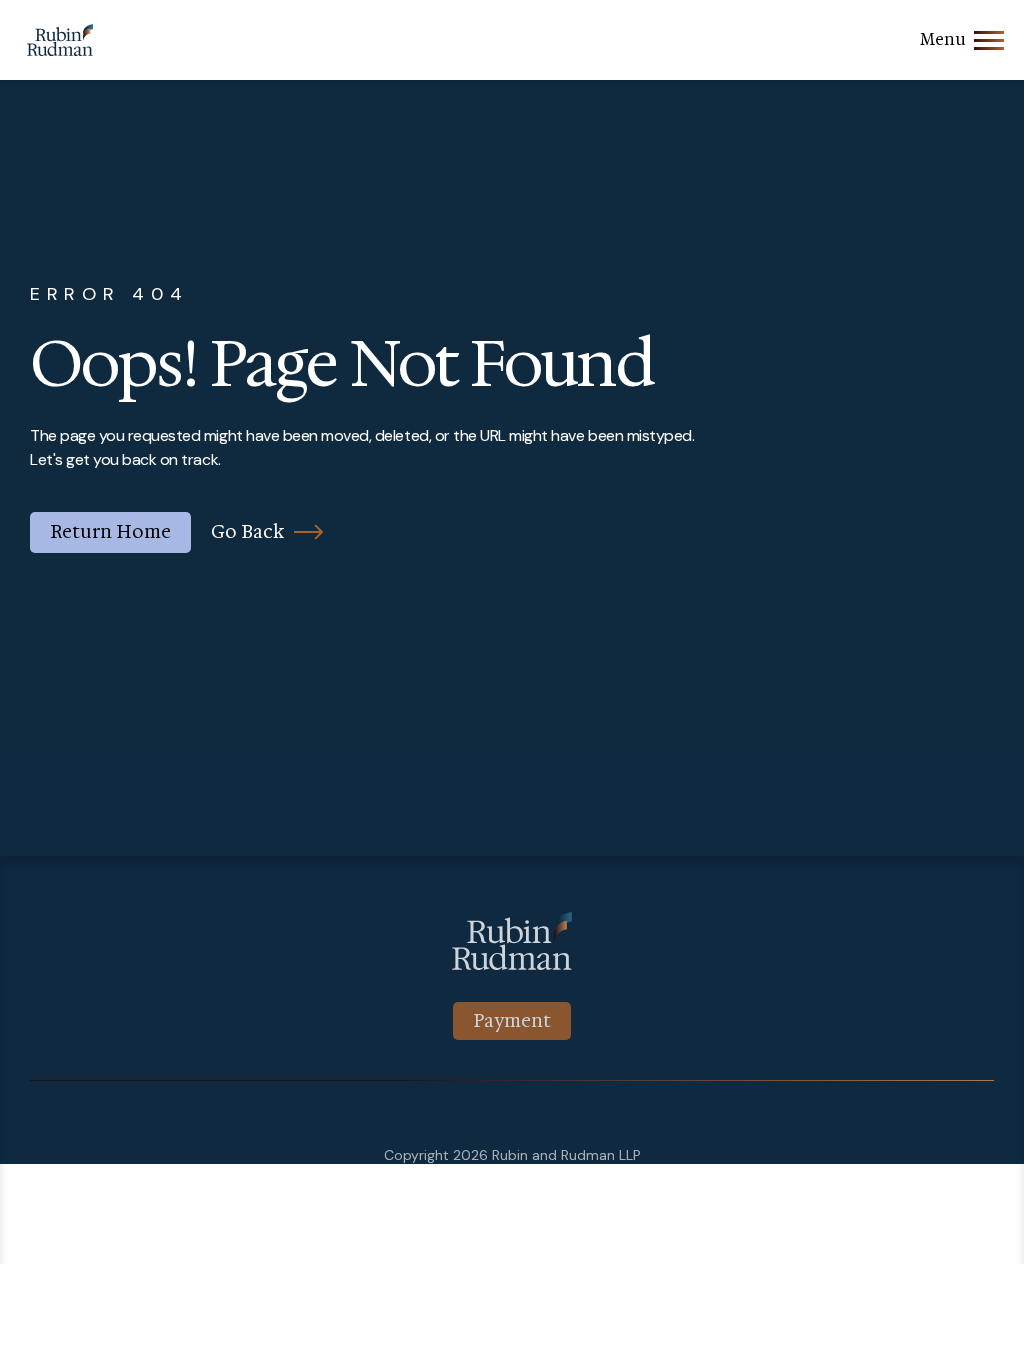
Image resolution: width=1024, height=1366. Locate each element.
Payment (512, 1021)
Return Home (110, 532)
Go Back (247, 532)
